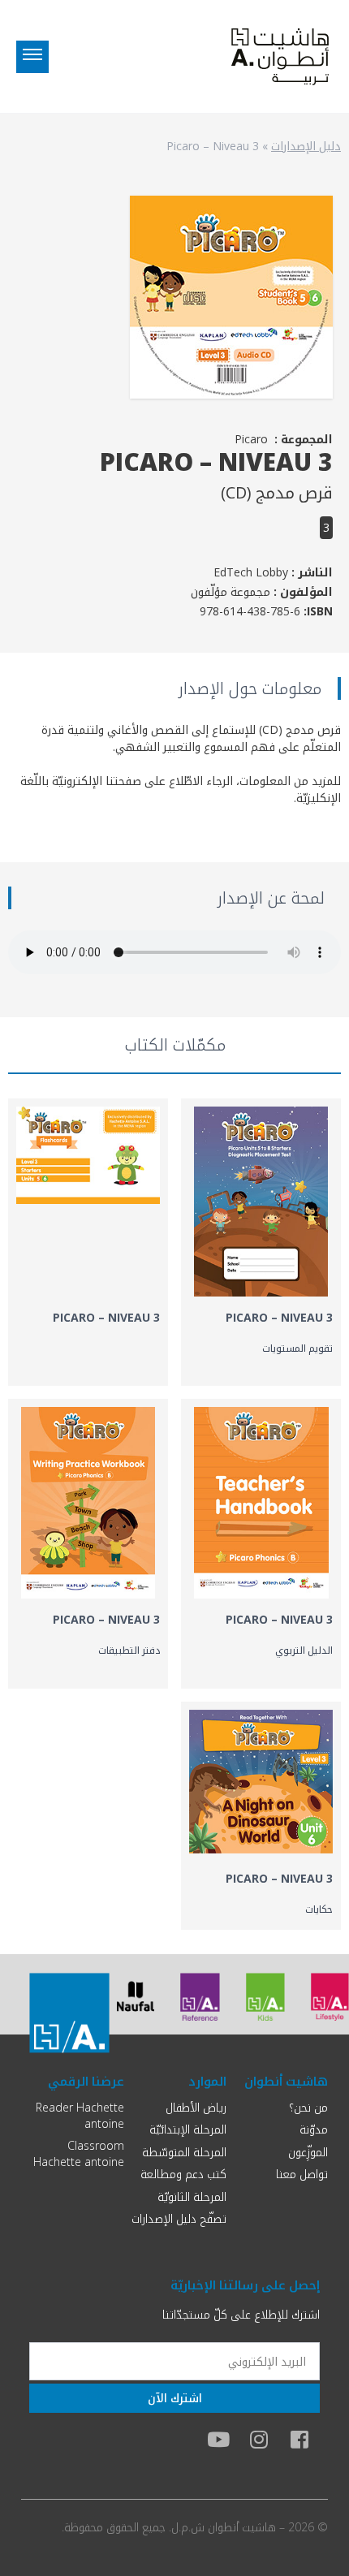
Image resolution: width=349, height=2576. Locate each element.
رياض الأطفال (196, 2107)
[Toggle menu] (32, 57)
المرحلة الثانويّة (192, 2196)
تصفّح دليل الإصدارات (179, 2218)
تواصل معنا (302, 2174)
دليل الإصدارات (306, 146)
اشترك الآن (175, 2398)
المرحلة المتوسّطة (184, 2152)
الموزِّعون (308, 2152)
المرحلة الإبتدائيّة (188, 2129)
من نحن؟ (308, 2107)
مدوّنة (314, 2129)
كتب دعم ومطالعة (183, 2174)
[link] (261, 1242)
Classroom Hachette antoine (79, 2153)
